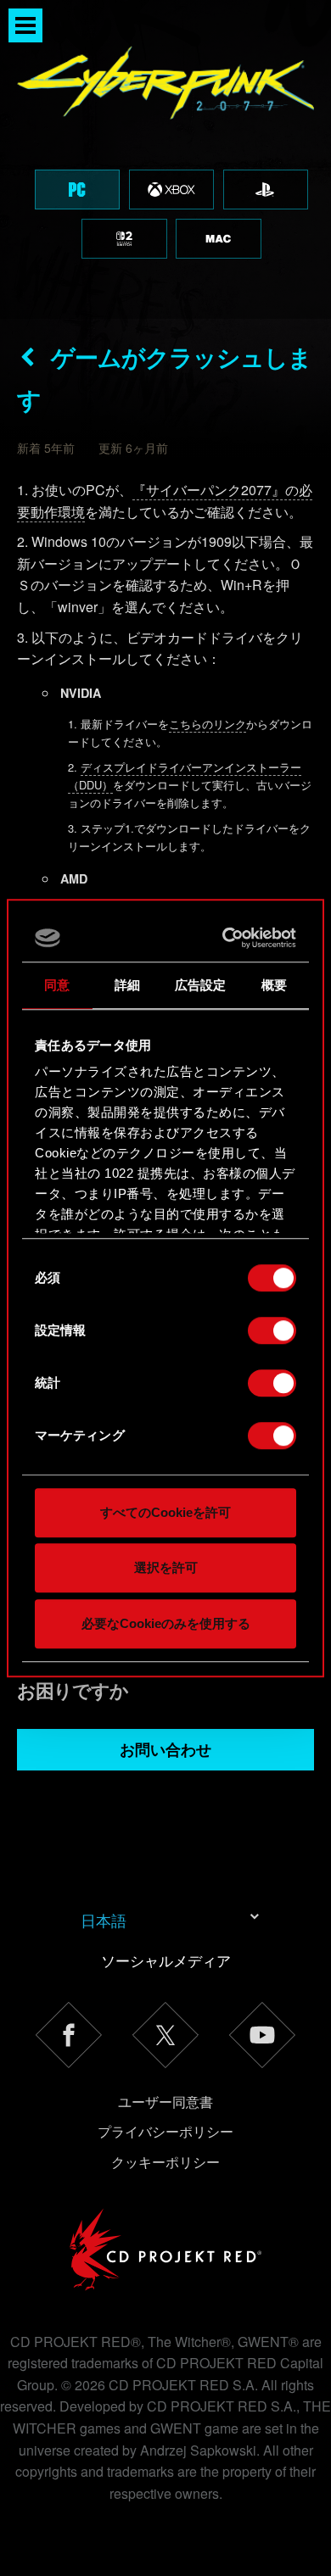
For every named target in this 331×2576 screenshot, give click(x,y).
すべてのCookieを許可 (165, 1512)
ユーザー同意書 (165, 2102)
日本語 (104, 1920)
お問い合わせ (165, 1749)
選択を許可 (166, 1567)
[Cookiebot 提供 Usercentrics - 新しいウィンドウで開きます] (227, 938)
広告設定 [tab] (200, 985)
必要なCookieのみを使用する (166, 1623)
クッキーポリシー (165, 2162)
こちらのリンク (208, 724)
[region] (165, 159)
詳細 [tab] (127, 985)
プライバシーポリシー (165, 2131)
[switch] (272, 1330)
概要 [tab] (274, 985)
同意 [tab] (57, 985)
